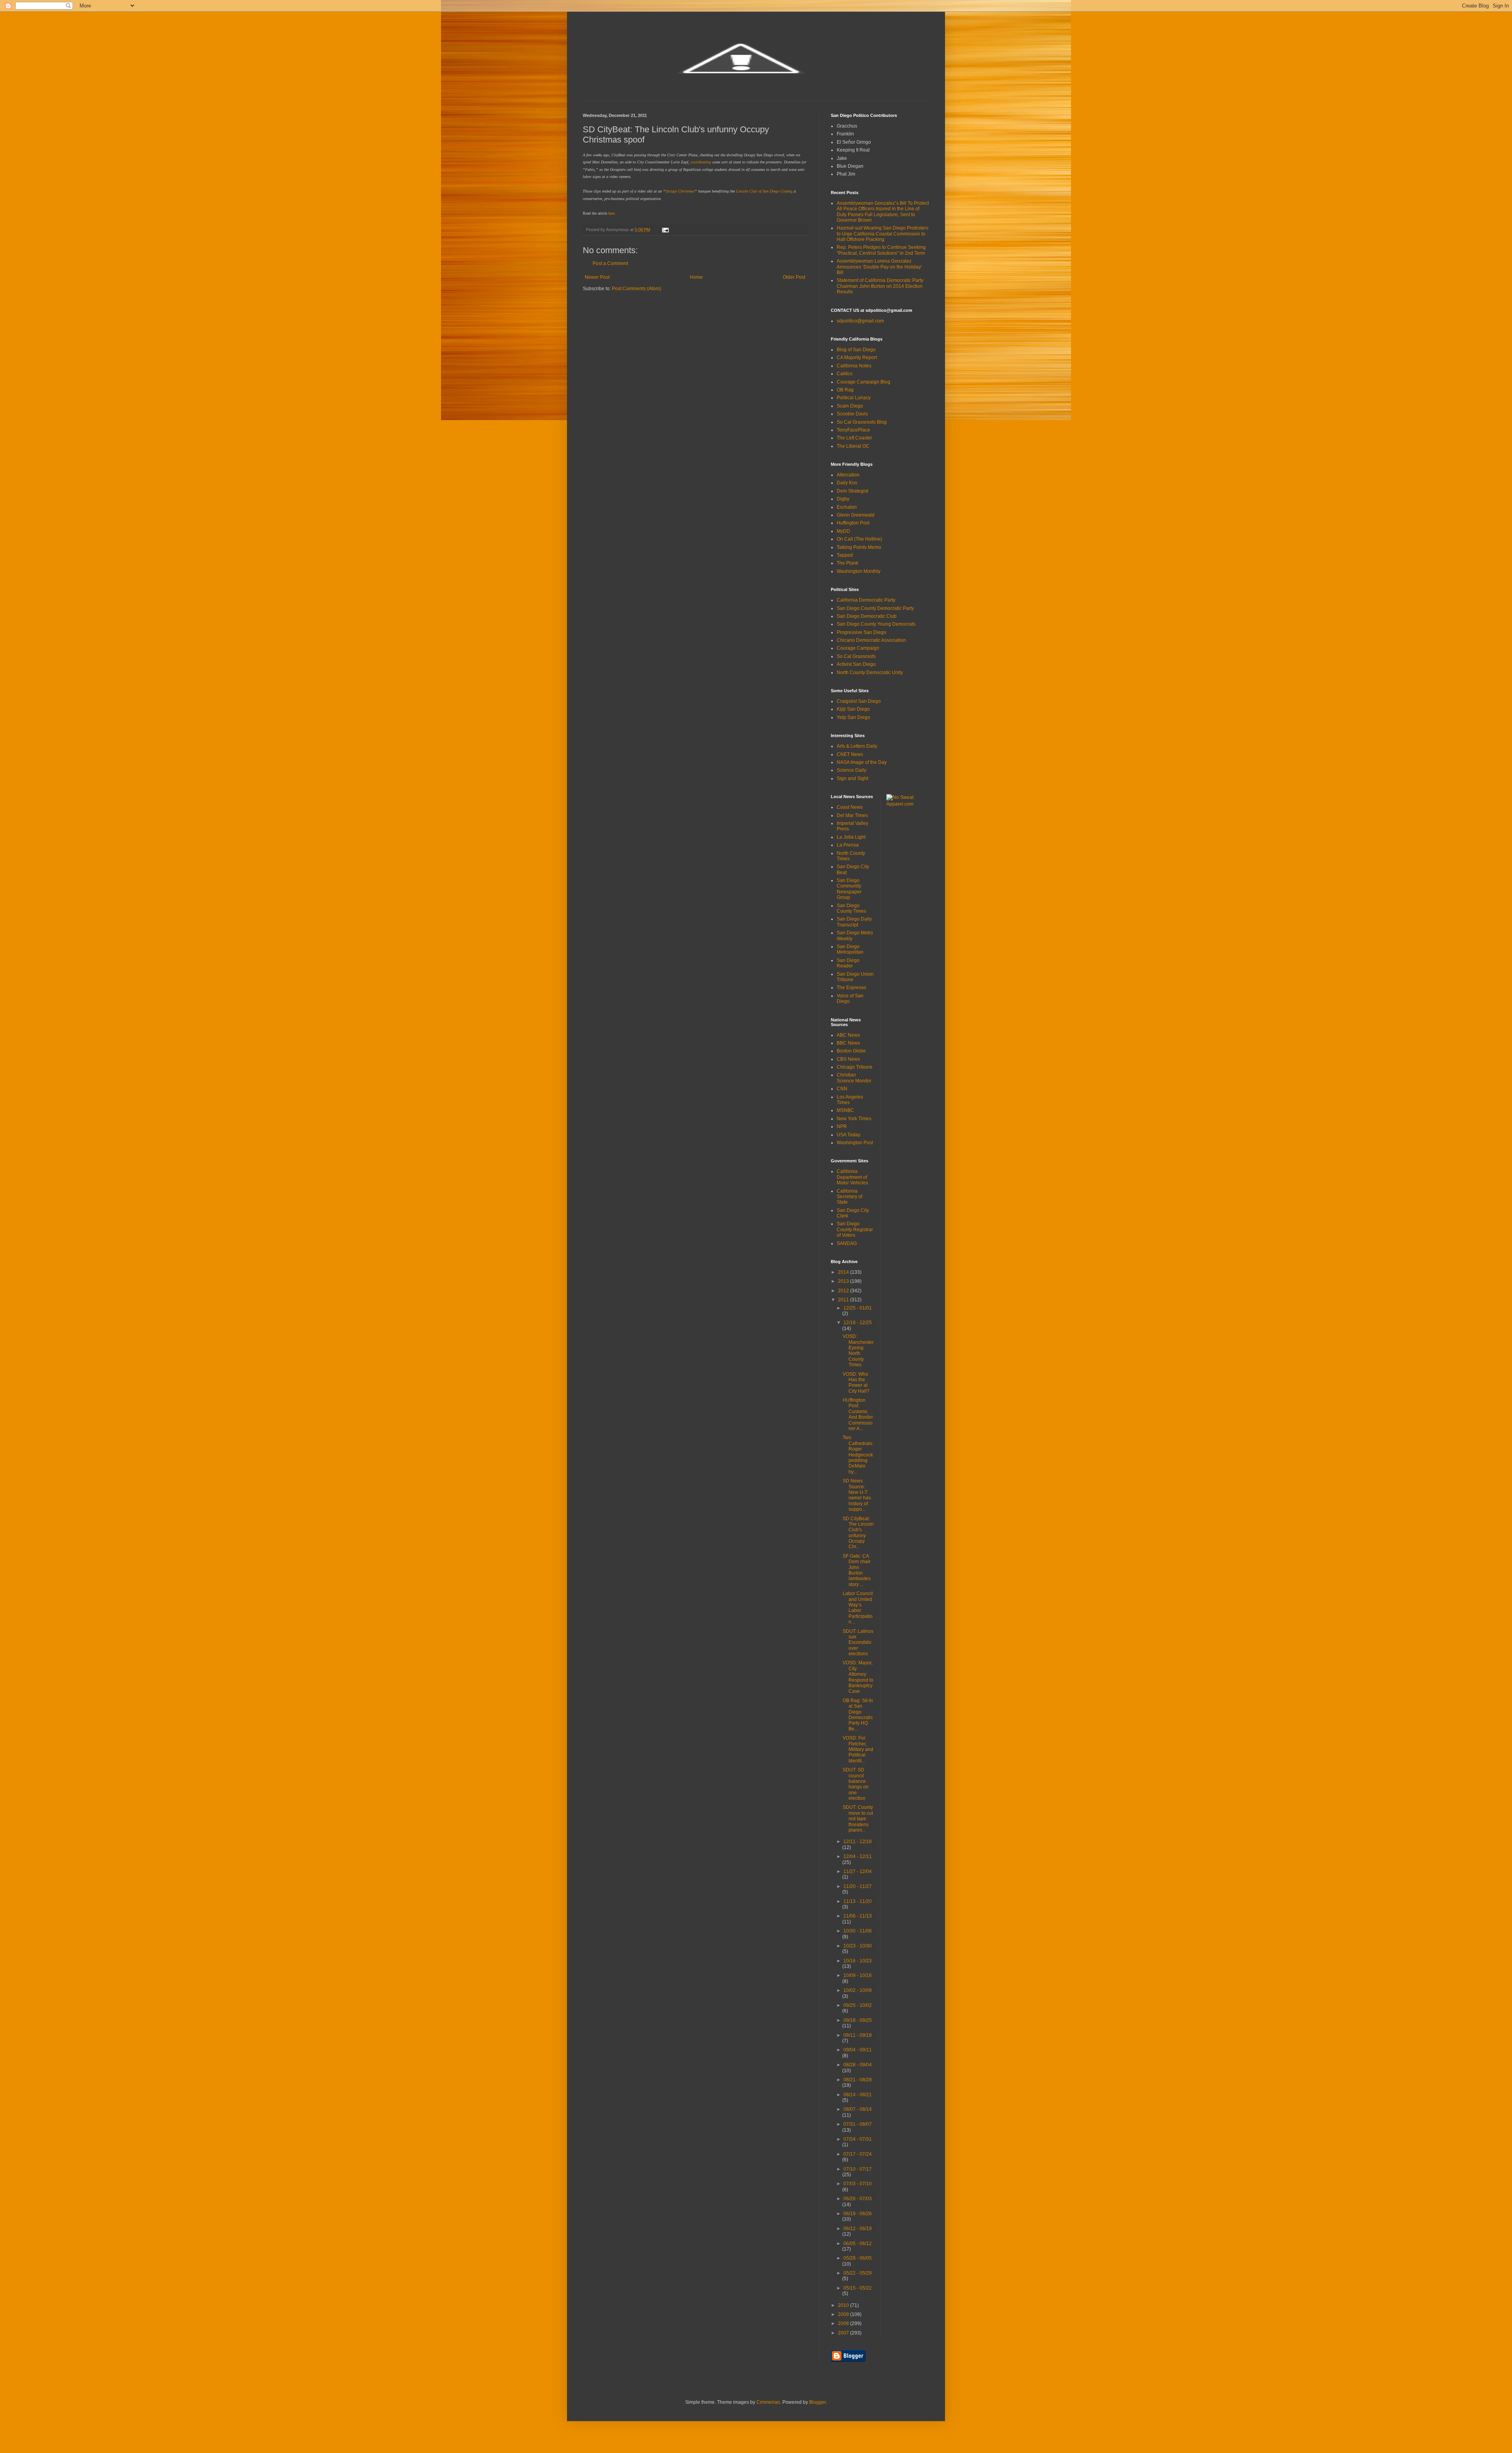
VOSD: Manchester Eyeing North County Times (858, 1351)
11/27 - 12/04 (858, 1871)
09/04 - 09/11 (858, 2050)
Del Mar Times (852, 815)
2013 (844, 1281)
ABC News (848, 1035)
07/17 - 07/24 (858, 2154)
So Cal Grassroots (856, 656)
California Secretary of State (850, 1197)
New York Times (854, 1119)
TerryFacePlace (853, 430)
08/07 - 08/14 (858, 2109)
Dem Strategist (852, 491)
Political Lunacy (854, 398)
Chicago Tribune (855, 1067)
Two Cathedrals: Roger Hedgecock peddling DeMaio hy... (858, 1454)
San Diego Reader (848, 963)
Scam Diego (850, 406)
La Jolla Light (851, 837)
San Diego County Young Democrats (876, 624)
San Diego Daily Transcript (854, 922)
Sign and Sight (852, 778)
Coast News (850, 807)
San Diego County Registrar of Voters (855, 1229)
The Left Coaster (854, 438)
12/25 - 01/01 (858, 1308)
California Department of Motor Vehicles (852, 1177)
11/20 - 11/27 (858, 1886)
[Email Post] (665, 230)
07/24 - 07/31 (858, 2139)
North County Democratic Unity (870, 673)
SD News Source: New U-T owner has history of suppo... (857, 1495)
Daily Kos (847, 483)
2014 (844, 1272)
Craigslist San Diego (859, 701)
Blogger (817, 2402)
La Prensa (848, 845)
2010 (844, 2305)
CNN (842, 1089)
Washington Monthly (859, 571)
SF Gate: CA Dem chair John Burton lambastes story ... (857, 1570)
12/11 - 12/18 (858, 1842)
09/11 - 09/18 (858, 2035)
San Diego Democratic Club (867, 616)
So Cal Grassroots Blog (862, 422)
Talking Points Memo (859, 547)
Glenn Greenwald (856, 515)
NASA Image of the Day (862, 762)
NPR (842, 1126)
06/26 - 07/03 (858, 2199)
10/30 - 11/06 (858, 1931)
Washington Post (855, 1143)
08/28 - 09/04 (858, 2065)
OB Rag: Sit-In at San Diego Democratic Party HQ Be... (858, 1715)
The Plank (848, 563)
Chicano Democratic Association (871, 640)
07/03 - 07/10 (858, 2184)
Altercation (848, 475)
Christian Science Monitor (854, 1078)
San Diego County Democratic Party (875, 608)
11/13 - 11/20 (858, 1901)
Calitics (845, 374)
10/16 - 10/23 (858, 1961)
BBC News (848, 1043)
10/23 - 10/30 (858, 1946)
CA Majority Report (857, 358)
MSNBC (845, 1110)
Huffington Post (853, 523)
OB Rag (845, 390)
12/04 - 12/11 (858, 1856)
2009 (844, 2314)
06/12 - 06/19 (858, 2229)
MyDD (843, 531)
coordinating (701, 162)
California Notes (854, 366)
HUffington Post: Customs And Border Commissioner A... (858, 1414)
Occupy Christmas (680, 191)
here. (612, 213)
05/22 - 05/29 (858, 2273)
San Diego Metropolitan (850, 949)
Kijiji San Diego (853, 709)
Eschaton (847, 507)
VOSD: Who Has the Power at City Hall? (856, 1383)
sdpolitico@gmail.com (860, 321)
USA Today (849, 1135)
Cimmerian (768, 2402)
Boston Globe (851, 1051)
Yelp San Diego (853, 717)
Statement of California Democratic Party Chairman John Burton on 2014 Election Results (880, 286)
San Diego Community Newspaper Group (849, 889)
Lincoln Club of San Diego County (764, 191)
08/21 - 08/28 (858, 2080)
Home (696, 277)
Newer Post (597, 277)
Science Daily (851, 770)
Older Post (794, 277)
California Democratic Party (866, 600)
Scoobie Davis (852, 414)
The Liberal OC (853, 446)
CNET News (850, 754)
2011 (844, 1300)
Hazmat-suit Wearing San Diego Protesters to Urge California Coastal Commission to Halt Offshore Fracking (883, 234)
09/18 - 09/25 (858, 2020)
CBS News (848, 1059)
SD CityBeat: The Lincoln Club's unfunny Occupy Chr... (858, 1533)
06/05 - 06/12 (858, 2244)
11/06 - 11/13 (858, 1916)
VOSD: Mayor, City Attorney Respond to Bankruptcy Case (858, 1677)
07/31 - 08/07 (858, 2124)
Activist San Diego (856, 664)
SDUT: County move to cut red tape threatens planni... (858, 1819)
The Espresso (851, 987)
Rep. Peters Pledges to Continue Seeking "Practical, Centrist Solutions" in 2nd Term (881, 250)
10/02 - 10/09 (858, 1990)
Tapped (845, 555)
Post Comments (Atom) (636, 289)
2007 (844, 2333)
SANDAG (847, 1243)
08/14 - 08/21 (858, 2095)
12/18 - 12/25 (858, 1323)
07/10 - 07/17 (858, 2169)
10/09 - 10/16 (858, 1975)
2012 (844, 1291)
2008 (844, 2323)
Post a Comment (610, 263)
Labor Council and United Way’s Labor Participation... (858, 1608)
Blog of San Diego (856, 350)
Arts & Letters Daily (857, 746)
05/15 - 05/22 (858, 2288)
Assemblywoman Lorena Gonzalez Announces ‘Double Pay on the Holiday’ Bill (879, 267)
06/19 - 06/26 (858, 2214)
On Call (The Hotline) (859, 539)
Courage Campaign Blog (863, 382)
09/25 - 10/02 (858, 2005)
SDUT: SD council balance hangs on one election (856, 1784)
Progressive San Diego (862, 632)
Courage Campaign (858, 648)
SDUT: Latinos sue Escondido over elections (858, 1643)
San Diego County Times (851, 908)
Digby (843, 499)
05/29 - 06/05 (858, 2258)
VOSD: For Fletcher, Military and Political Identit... (858, 1749)
